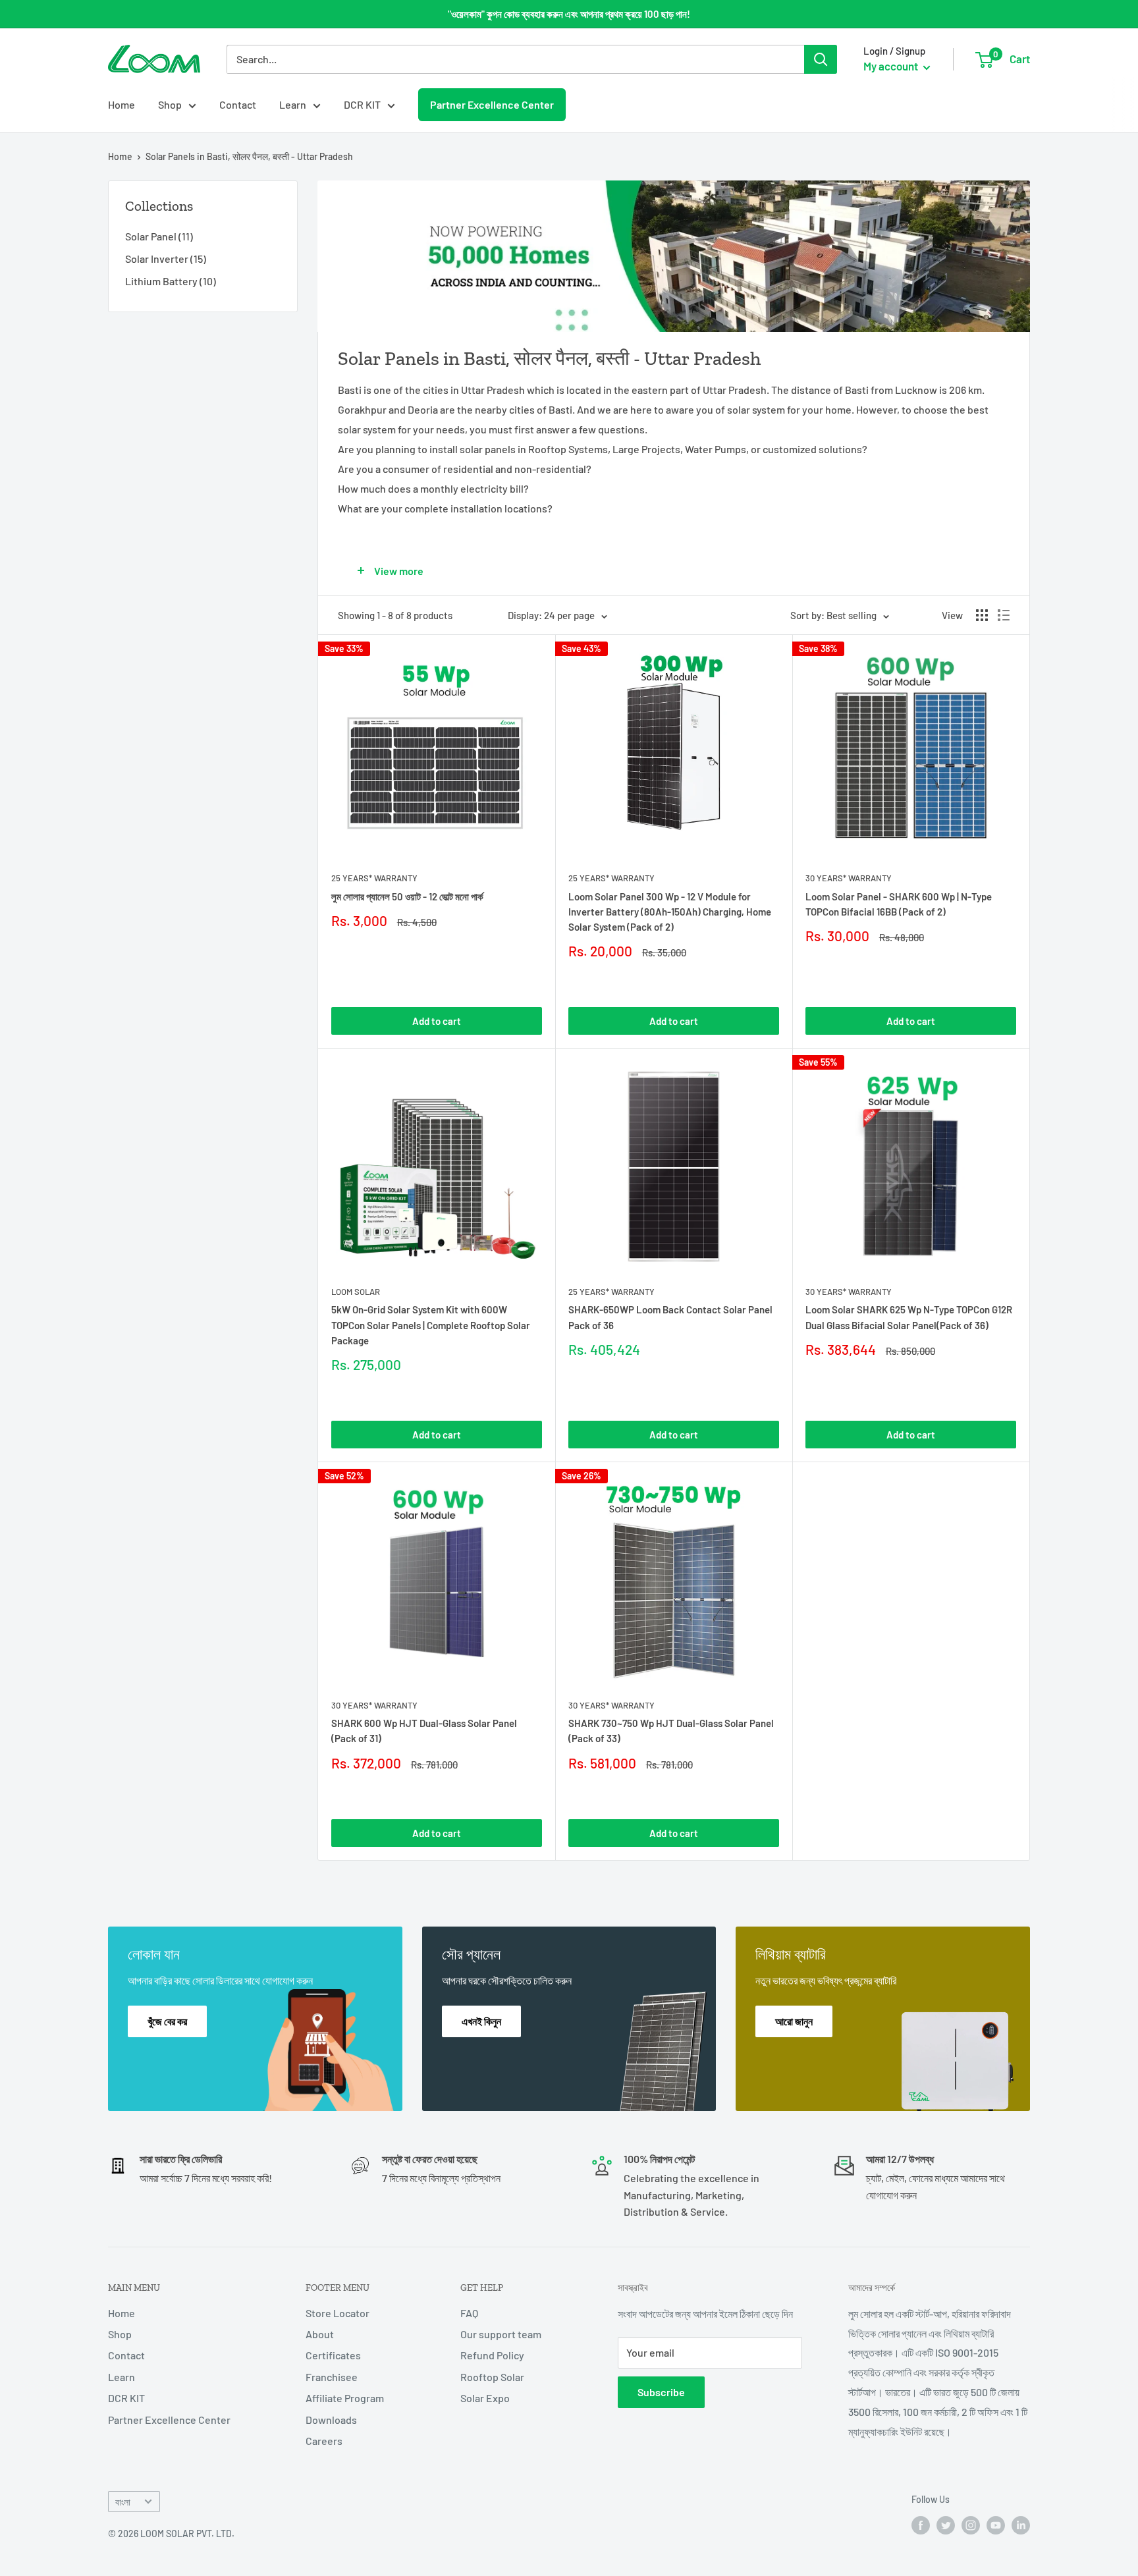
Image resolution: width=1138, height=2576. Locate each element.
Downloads (331, 2420)
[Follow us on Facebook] (921, 2525)
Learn (293, 104)
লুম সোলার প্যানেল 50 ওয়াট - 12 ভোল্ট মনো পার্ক (407, 896)
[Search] (821, 59)
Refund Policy (492, 2355)
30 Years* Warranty (849, 878)
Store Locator (338, 2313)
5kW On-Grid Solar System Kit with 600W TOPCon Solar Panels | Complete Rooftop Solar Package (431, 1325)
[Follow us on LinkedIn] (1021, 2525)
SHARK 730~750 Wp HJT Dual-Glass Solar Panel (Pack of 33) (671, 1731)
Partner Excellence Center (492, 104)
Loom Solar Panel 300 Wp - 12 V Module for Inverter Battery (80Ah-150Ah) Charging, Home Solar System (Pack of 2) (670, 912)
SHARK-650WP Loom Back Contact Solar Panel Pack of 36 (670, 1317)
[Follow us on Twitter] (946, 2525)
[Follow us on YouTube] (996, 2525)
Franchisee (332, 2377)
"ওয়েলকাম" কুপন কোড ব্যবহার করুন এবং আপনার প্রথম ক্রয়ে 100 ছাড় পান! (569, 14)
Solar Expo (485, 2398)
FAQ (469, 2313)
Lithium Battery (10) (171, 281)
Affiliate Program (345, 2398)
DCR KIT (362, 104)
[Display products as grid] (982, 615)
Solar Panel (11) (159, 236)
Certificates (333, 2355)
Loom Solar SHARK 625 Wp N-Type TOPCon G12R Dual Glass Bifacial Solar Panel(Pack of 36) (909, 1317)
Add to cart (437, 1021)
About (320, 2334)
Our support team (501, 2334)
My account (892, 66)
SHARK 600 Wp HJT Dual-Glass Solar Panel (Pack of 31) (424, 1731)
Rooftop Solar (492, 2377)
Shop (170, 104)
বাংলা (123, 2502)
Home (122, 104)
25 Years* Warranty (374, 878)
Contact (238, 104)
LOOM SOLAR (356, 1292)
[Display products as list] (1004, 615)
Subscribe (661, 2392)
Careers (324, 2441)
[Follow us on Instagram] (971, 2525)
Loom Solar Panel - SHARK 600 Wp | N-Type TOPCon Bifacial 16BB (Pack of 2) (899, 904)
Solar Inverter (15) (166, 259)
